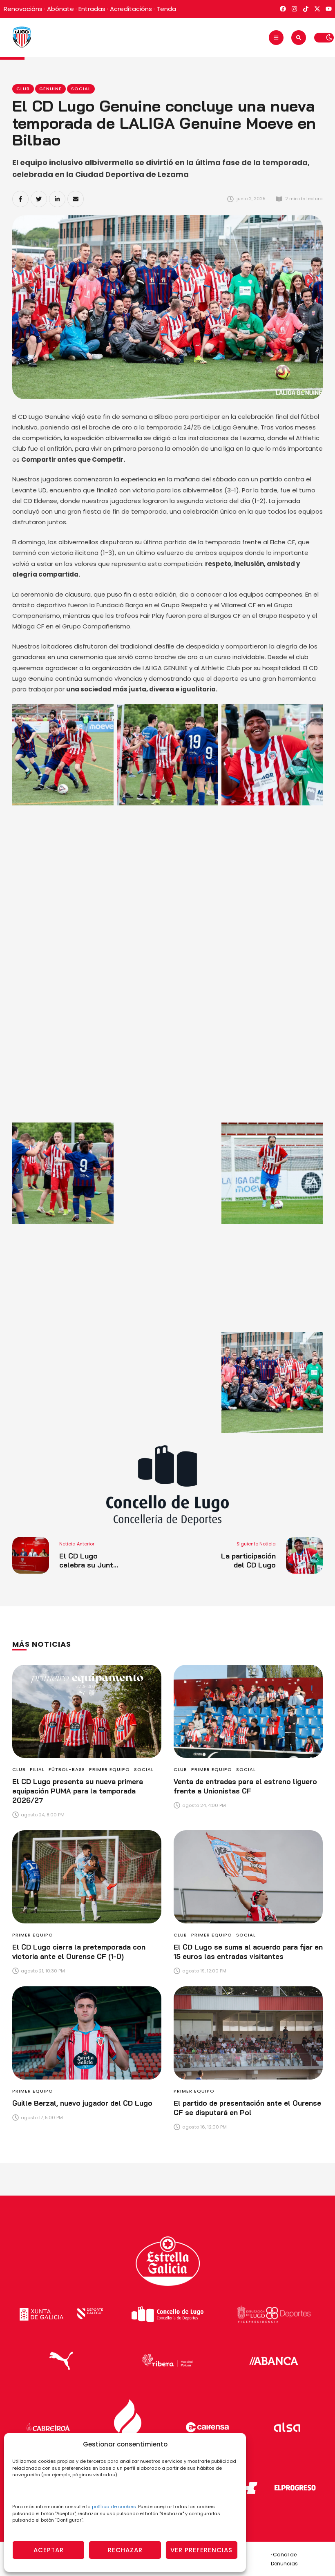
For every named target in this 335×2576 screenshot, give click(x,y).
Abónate (60, 9)
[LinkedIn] (57, 199)
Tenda (166, 9)
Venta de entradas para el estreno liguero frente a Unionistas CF (245, 1786)
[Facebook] (20, 199)
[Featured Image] (87, 1711)
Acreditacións (131, 9)
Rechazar (125, 2550)
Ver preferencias (201, 2550)
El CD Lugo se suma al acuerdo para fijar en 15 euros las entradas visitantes (248, 1952)
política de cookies (114, 2507)
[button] (276, 38)
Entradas (92, 9)
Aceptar (49, 2550)
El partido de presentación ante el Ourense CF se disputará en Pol (247, 2108)
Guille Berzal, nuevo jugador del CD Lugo (82, 2103)
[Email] (76, 199)
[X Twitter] (39, 199)
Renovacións (23, 9)
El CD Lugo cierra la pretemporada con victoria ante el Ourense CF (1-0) (79, 1952)
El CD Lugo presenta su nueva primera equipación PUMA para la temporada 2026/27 (78, 1791)
